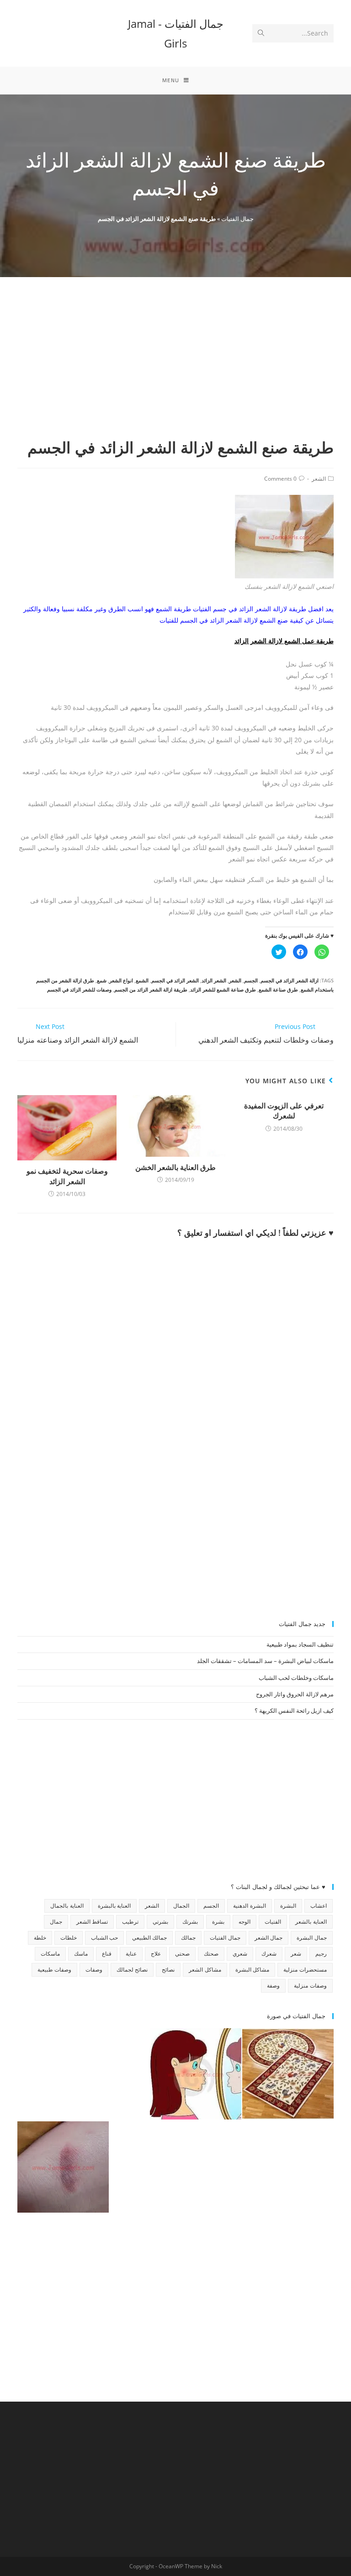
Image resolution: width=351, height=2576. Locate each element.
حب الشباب (104, 1938)
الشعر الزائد (214, 980)
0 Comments (280, 479)
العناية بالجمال (67, 1906)
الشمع (142, 980)
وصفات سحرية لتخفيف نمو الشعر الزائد (67, 1176)
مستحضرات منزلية (305, 1970)
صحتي (182, 1954)
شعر (296, 1954)
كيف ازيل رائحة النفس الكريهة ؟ (294, 1710)
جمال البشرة (311, 1938)
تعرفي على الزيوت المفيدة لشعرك (284, 1111)
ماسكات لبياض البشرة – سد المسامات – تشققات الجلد (265, 1661)
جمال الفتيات (237, 219)
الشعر (319, 479)
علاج (156, 1954)
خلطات (69, 1938)
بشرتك (190, 1922)
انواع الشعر (121, 980)
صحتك (211, 1954)
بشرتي (160, 1922)
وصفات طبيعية (54, 1970)
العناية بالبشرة (114, 1906)
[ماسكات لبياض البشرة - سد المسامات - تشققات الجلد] (63, 2074)
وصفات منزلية (310, 1986)
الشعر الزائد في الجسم (175, 980)
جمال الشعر (269, 1938)
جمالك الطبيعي (149, 1938)
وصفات (94, 1970)
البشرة (288, 1906)
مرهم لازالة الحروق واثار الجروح (295, 1694)
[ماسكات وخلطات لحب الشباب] (196, 2074)
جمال (56, 1922)
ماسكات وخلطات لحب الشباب (296, 1678)
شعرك (269, 1954)
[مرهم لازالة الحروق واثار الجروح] (63, 2167)
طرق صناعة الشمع (278, 989)
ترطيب (130, 1922)
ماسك (81, 1954)
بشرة (218, 1922)
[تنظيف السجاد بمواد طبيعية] (288, 2074)
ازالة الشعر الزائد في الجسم (290, 980)
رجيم (321, 1954)
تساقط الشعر (92, 1922)
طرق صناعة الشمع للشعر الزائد (223, 989)
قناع (107, 1954)
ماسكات (50, 1954)
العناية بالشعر (311, 1922)
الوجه (245, 1922)
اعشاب (319, 1906)
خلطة (40, 1938)
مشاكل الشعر (205, 1970)
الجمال (181, 1906)
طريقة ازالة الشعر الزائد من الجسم (151, 989)
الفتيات (273, 1922)
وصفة (273, 1986)
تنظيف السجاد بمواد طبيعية (300, 1644)
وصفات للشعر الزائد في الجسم (79, 989)
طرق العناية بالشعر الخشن (175, 1167)
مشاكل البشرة (252, 1970)
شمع (102, 980)
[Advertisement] (176, 368)
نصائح (168, 1970)
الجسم (251, 980)
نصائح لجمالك (132, 1970)
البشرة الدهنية (249, 1906)
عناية (131, 1954)
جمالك (188, 1938)
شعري (240, 1954)
